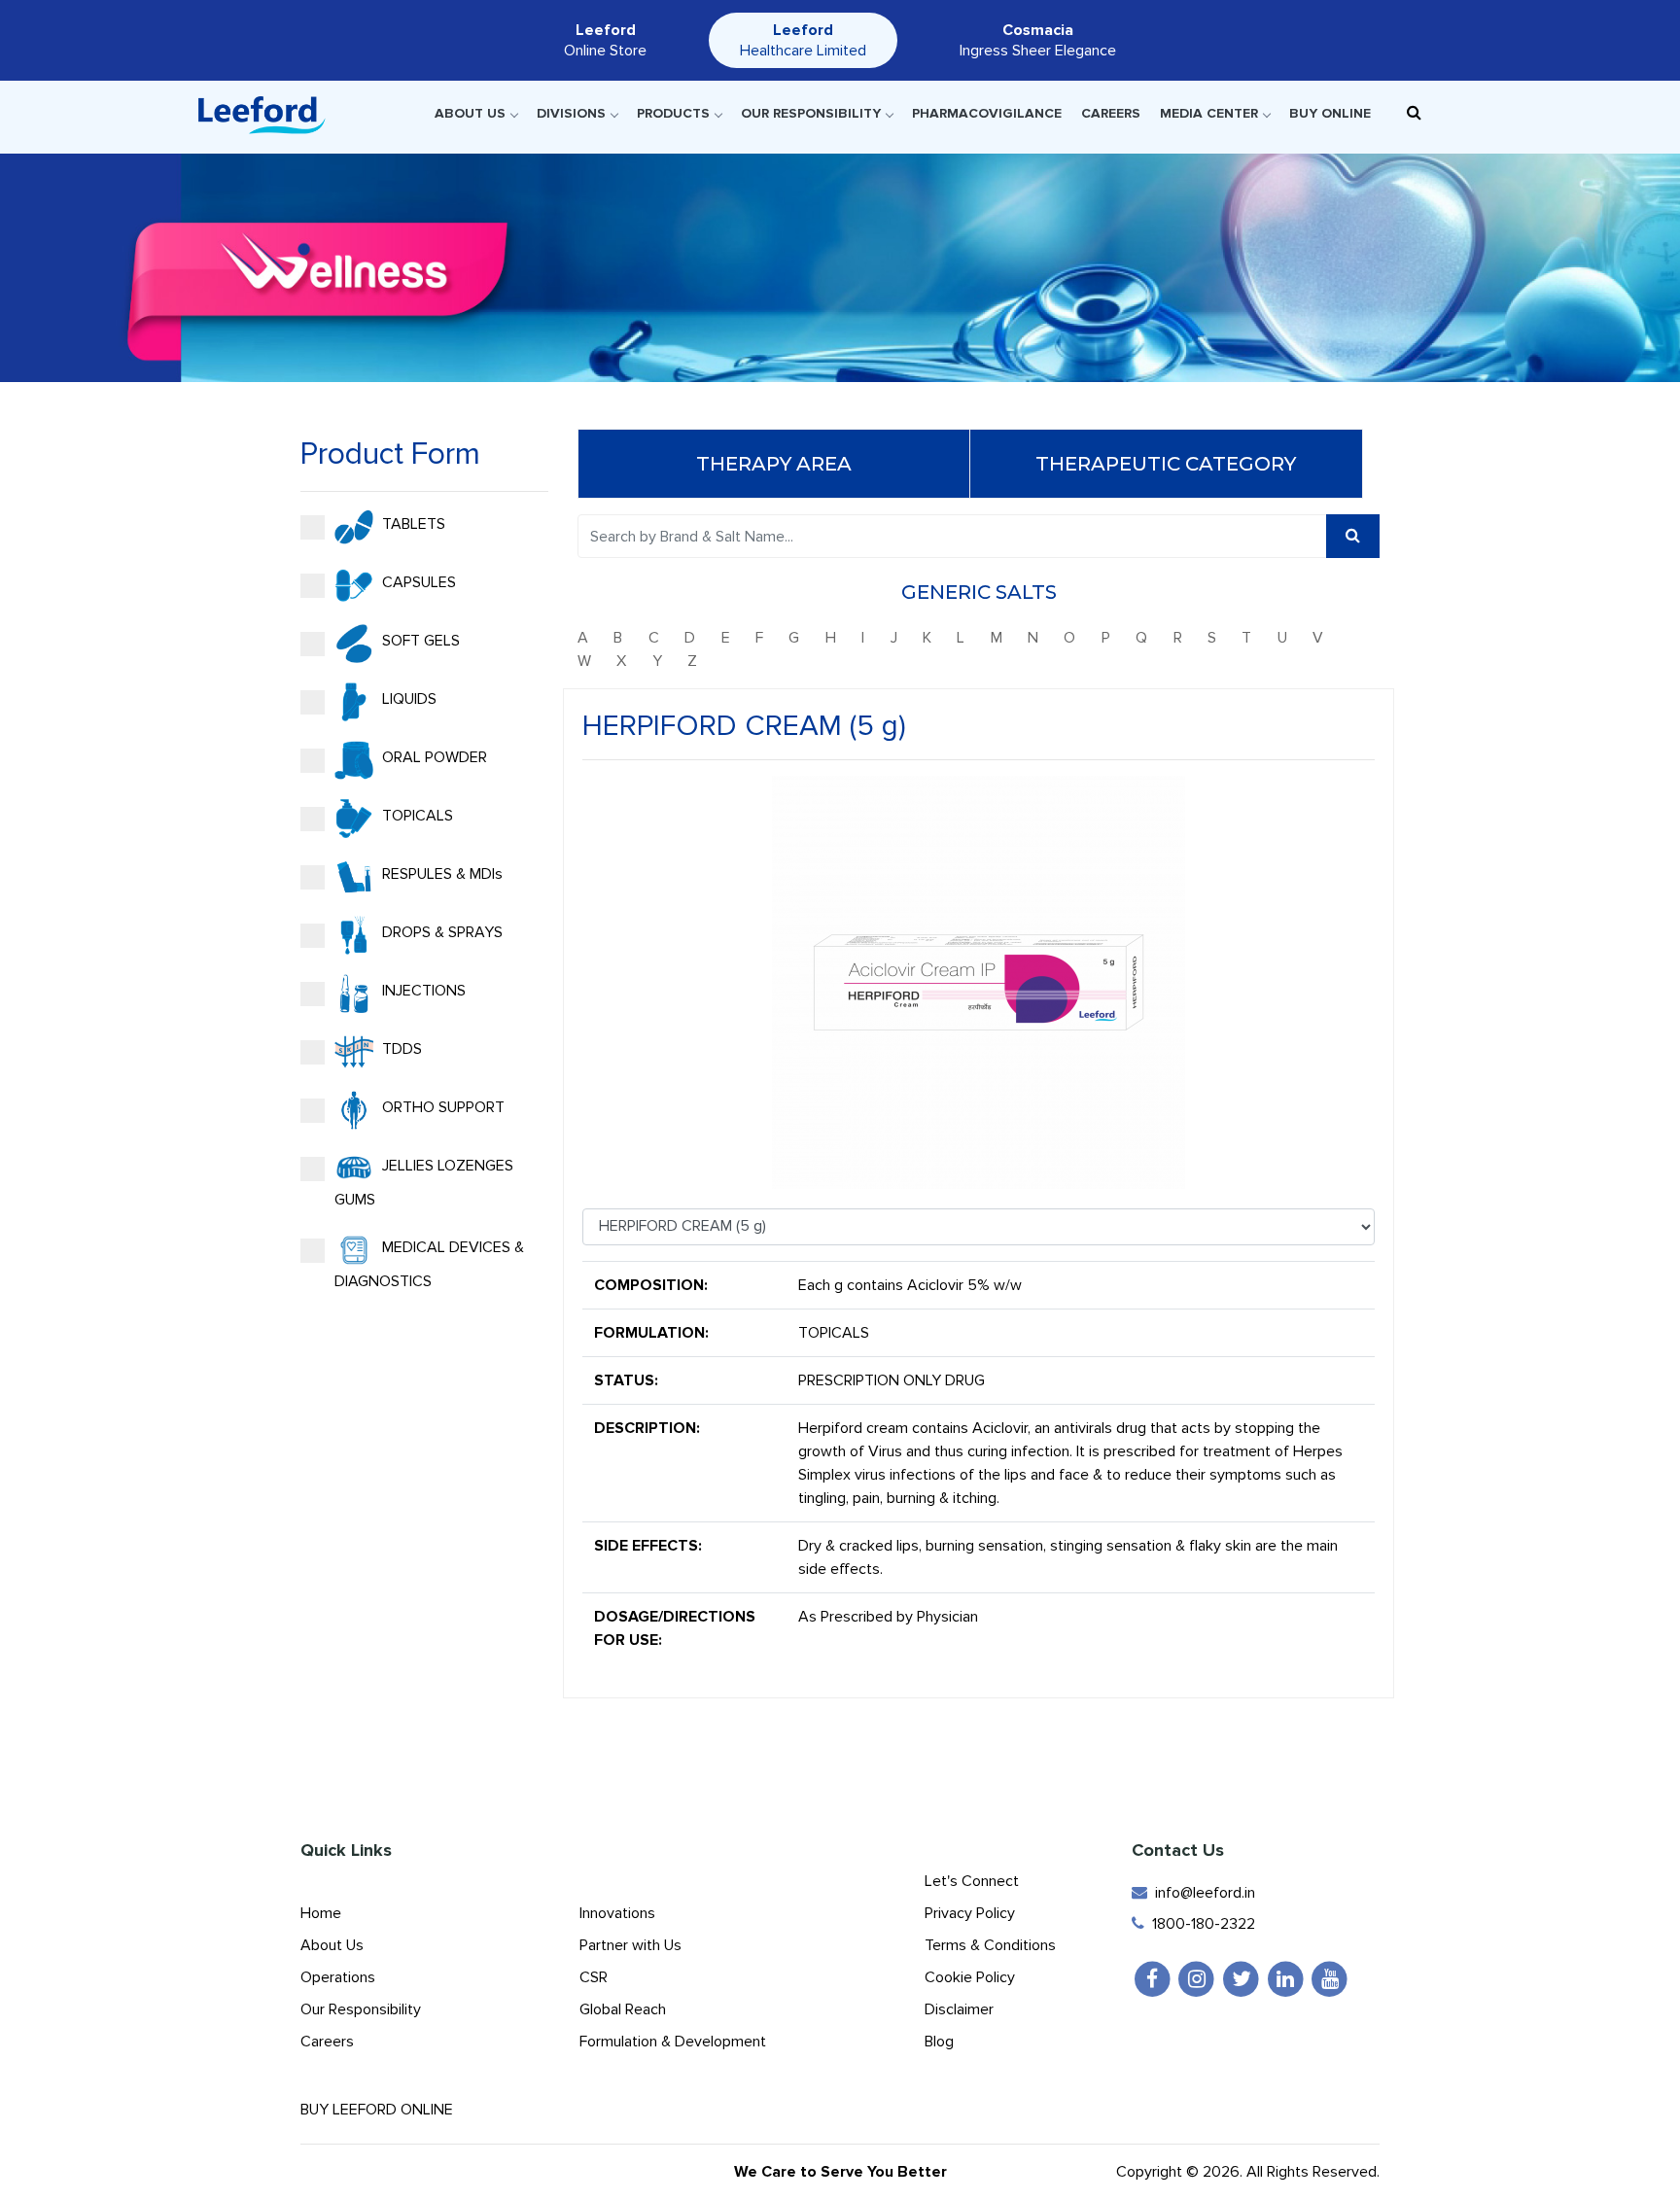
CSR (594, 1977)
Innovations (617, 1913)
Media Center (1209, 113)
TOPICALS (416, 816)
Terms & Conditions (990, 1945)
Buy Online (1330, 113)
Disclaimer (959, 2009)
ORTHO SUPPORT (441, 1107)
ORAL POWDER (433, 757)
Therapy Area (774, 464)
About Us (470, 113)
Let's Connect (972, 1881)
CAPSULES (417, 582)
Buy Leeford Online (383, 2110)
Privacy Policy (970, 1913)
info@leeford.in (1201, 1893)
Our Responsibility (811, 113)
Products (673, 113)
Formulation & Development (673, 2042)
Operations (338, 1977)
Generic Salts (979, 592)
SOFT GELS (419, 641)
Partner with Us (630, 1945)
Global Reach (623, 2009)
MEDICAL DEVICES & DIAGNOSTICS (429, 1264)
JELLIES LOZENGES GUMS (424, 1183)
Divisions (571, 113)
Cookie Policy (970, 1977)
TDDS (400, 1049)
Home (321, 1913)
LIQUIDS (407, 699)
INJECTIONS (422, 991)
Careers (1111, 113)
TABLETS (412, 524)
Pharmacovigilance (987, 113)
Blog (939, 2042)
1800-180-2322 (1200, 1924)
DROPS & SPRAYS (440, 932)
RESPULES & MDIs (440, 874)
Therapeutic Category (1166, 464)
